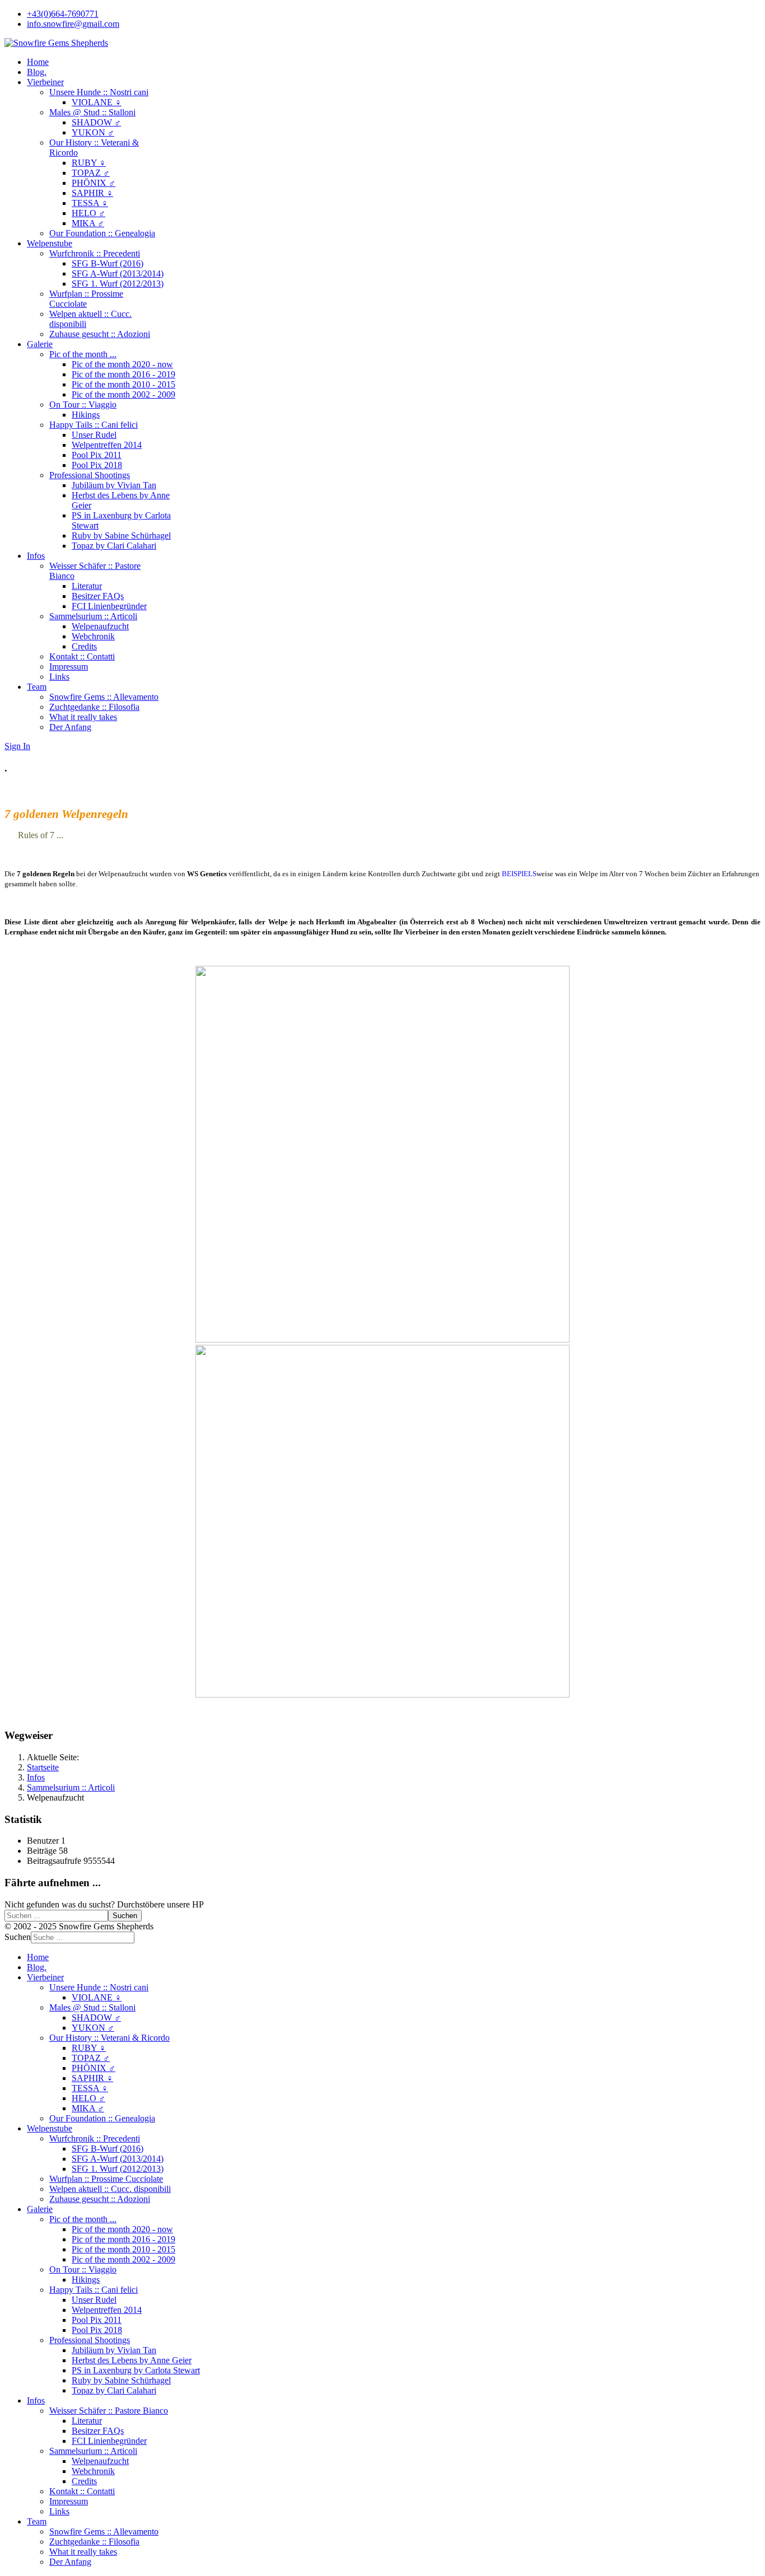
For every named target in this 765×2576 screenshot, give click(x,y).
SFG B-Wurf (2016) (108, 263)
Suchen (125, 1916)
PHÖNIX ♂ (94, 183)
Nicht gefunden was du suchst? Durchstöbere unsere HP (104, 1904)
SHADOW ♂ (96, 122)
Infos (36, 556)
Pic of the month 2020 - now (122, 364)
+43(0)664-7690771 (63, 14)
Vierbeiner (45, 82)
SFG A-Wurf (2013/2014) (118, 274)
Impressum (69, 667)
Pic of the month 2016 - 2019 (123, 374)
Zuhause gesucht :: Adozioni (100, 334)
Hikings (86, 415)
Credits (84, 646)
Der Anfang (70, 727)
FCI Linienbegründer (109, 606)
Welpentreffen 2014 (107, 445)
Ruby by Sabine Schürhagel (121, 536)
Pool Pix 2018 (97, 465)
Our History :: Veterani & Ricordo (109, 2038)
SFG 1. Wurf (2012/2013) (118, 284)
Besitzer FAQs (98, 596)
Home (38, 62)
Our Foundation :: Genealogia (102, 233)
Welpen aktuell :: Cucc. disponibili (110, 2189)
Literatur (87, 586)
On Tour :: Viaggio (83, 405)
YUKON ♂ (93, 132)
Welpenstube (50, 243)
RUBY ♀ (89, 163)
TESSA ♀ (90, 203)
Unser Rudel (94, 435)
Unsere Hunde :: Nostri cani (99, 92)
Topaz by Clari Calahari (114, 546)
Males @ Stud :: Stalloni (92, 112)
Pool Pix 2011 (97, 455)
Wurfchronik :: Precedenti (95, 253)
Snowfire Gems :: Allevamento (104, 697)
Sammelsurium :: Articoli (93, 616)
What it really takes (83, 717)
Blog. (37, 72)
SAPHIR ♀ (92, 193)
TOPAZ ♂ (91, 173)
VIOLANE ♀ (97, 102)
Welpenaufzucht (100, 626)
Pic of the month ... (83, 354)
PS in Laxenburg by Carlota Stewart (136, 2370)
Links (59, 677)
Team (37, 687)
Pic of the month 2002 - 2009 (123, 394)
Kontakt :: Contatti (82, 656)
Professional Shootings (90, 475)
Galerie (40, 344)
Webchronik (93, 636)
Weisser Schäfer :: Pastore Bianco (109, 2411)
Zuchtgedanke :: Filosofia (94, 707)
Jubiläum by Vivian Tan (114, 485)
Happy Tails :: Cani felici (94, 425)
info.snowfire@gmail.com (73, 24)
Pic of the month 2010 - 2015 (123, 384)
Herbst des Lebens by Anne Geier (132, 2360)
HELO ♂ (88, 213)
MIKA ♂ (88, 223)
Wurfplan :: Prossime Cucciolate (86, 299)
